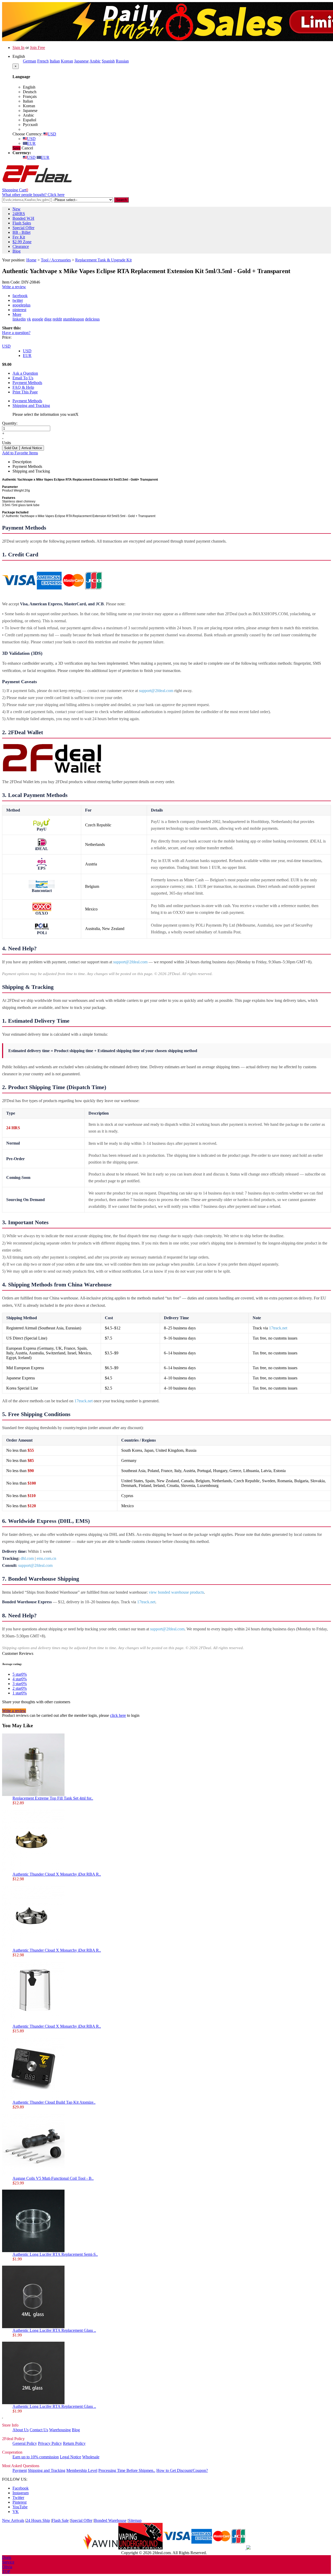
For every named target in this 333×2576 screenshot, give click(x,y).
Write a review (14, 287)
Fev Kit (19, 237)
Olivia (7, 2567)
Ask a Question (25, 373)
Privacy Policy (50, 2443)
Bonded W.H (23, 218)
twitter (18, 300)
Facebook (21, 2488)
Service (8, 2562)
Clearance (21, 246)
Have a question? (16, 333)
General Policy (25, 2443)
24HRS (19, 214)
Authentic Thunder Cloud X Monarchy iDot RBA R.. (57, 1874)
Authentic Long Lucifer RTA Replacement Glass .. (54, 2330)
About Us (21, 2430)
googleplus (21, 305)
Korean (67, 61)
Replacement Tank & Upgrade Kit (103, 260)
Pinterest (20, 2502)
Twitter (18, 2498)
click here (118, 1715)
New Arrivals (13, 2520)
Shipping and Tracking (31, 406)
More (17, 314)
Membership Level (82, 2470)
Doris (7, 2557)
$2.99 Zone (22, 242)
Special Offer (23, 228)
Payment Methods (27, 383)
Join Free (37, 48)
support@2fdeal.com (156, 691)
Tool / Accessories (56, 260)
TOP (6, 2571)
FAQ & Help (23, 387)
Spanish (108, 61)
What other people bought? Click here (33, 195)
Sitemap (135, 2520)
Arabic (95, 61)
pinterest (19, 310)
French (43, 61)
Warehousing (60, 2430)
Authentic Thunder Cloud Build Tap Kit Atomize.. (54, 2102)
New (17, 209)
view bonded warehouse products (176, 1592)
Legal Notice (71, 2457)
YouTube (20, 2507)
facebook (20, 296)
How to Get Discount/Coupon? (182, 2470)
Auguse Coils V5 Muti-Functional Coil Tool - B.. (53, 2178)
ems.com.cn (46, 1558)
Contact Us (39, 2430)
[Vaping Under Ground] (140, 2548)
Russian (122, 61)
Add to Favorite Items (20, 453)
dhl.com (27, 1558)
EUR (31, 143)
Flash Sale (60, 2520)
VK (16, 2512)
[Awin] (100, 2548)
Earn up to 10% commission (36, 2457)
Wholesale (91, 2457)
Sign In (18, 48)
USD (52, 134)
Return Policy (74, 2443)
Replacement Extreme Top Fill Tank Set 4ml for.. (53, 1798)
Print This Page (25, 392)
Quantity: (10, 423)
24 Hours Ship (38, 2520)
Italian (55, 61)
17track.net (278, 1328)
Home (31, 260)
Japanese (81, 61)
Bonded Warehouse (110, 2520)
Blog (17, 251)
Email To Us (23, 378)
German (30, 61)
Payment (20, 2470)
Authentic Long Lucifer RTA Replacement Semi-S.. (55, 2254)
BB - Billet (21, 232)
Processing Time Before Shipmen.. (127, 2470)
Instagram (21, 2493)
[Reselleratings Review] (248, 2548)
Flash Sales (22, 223)
